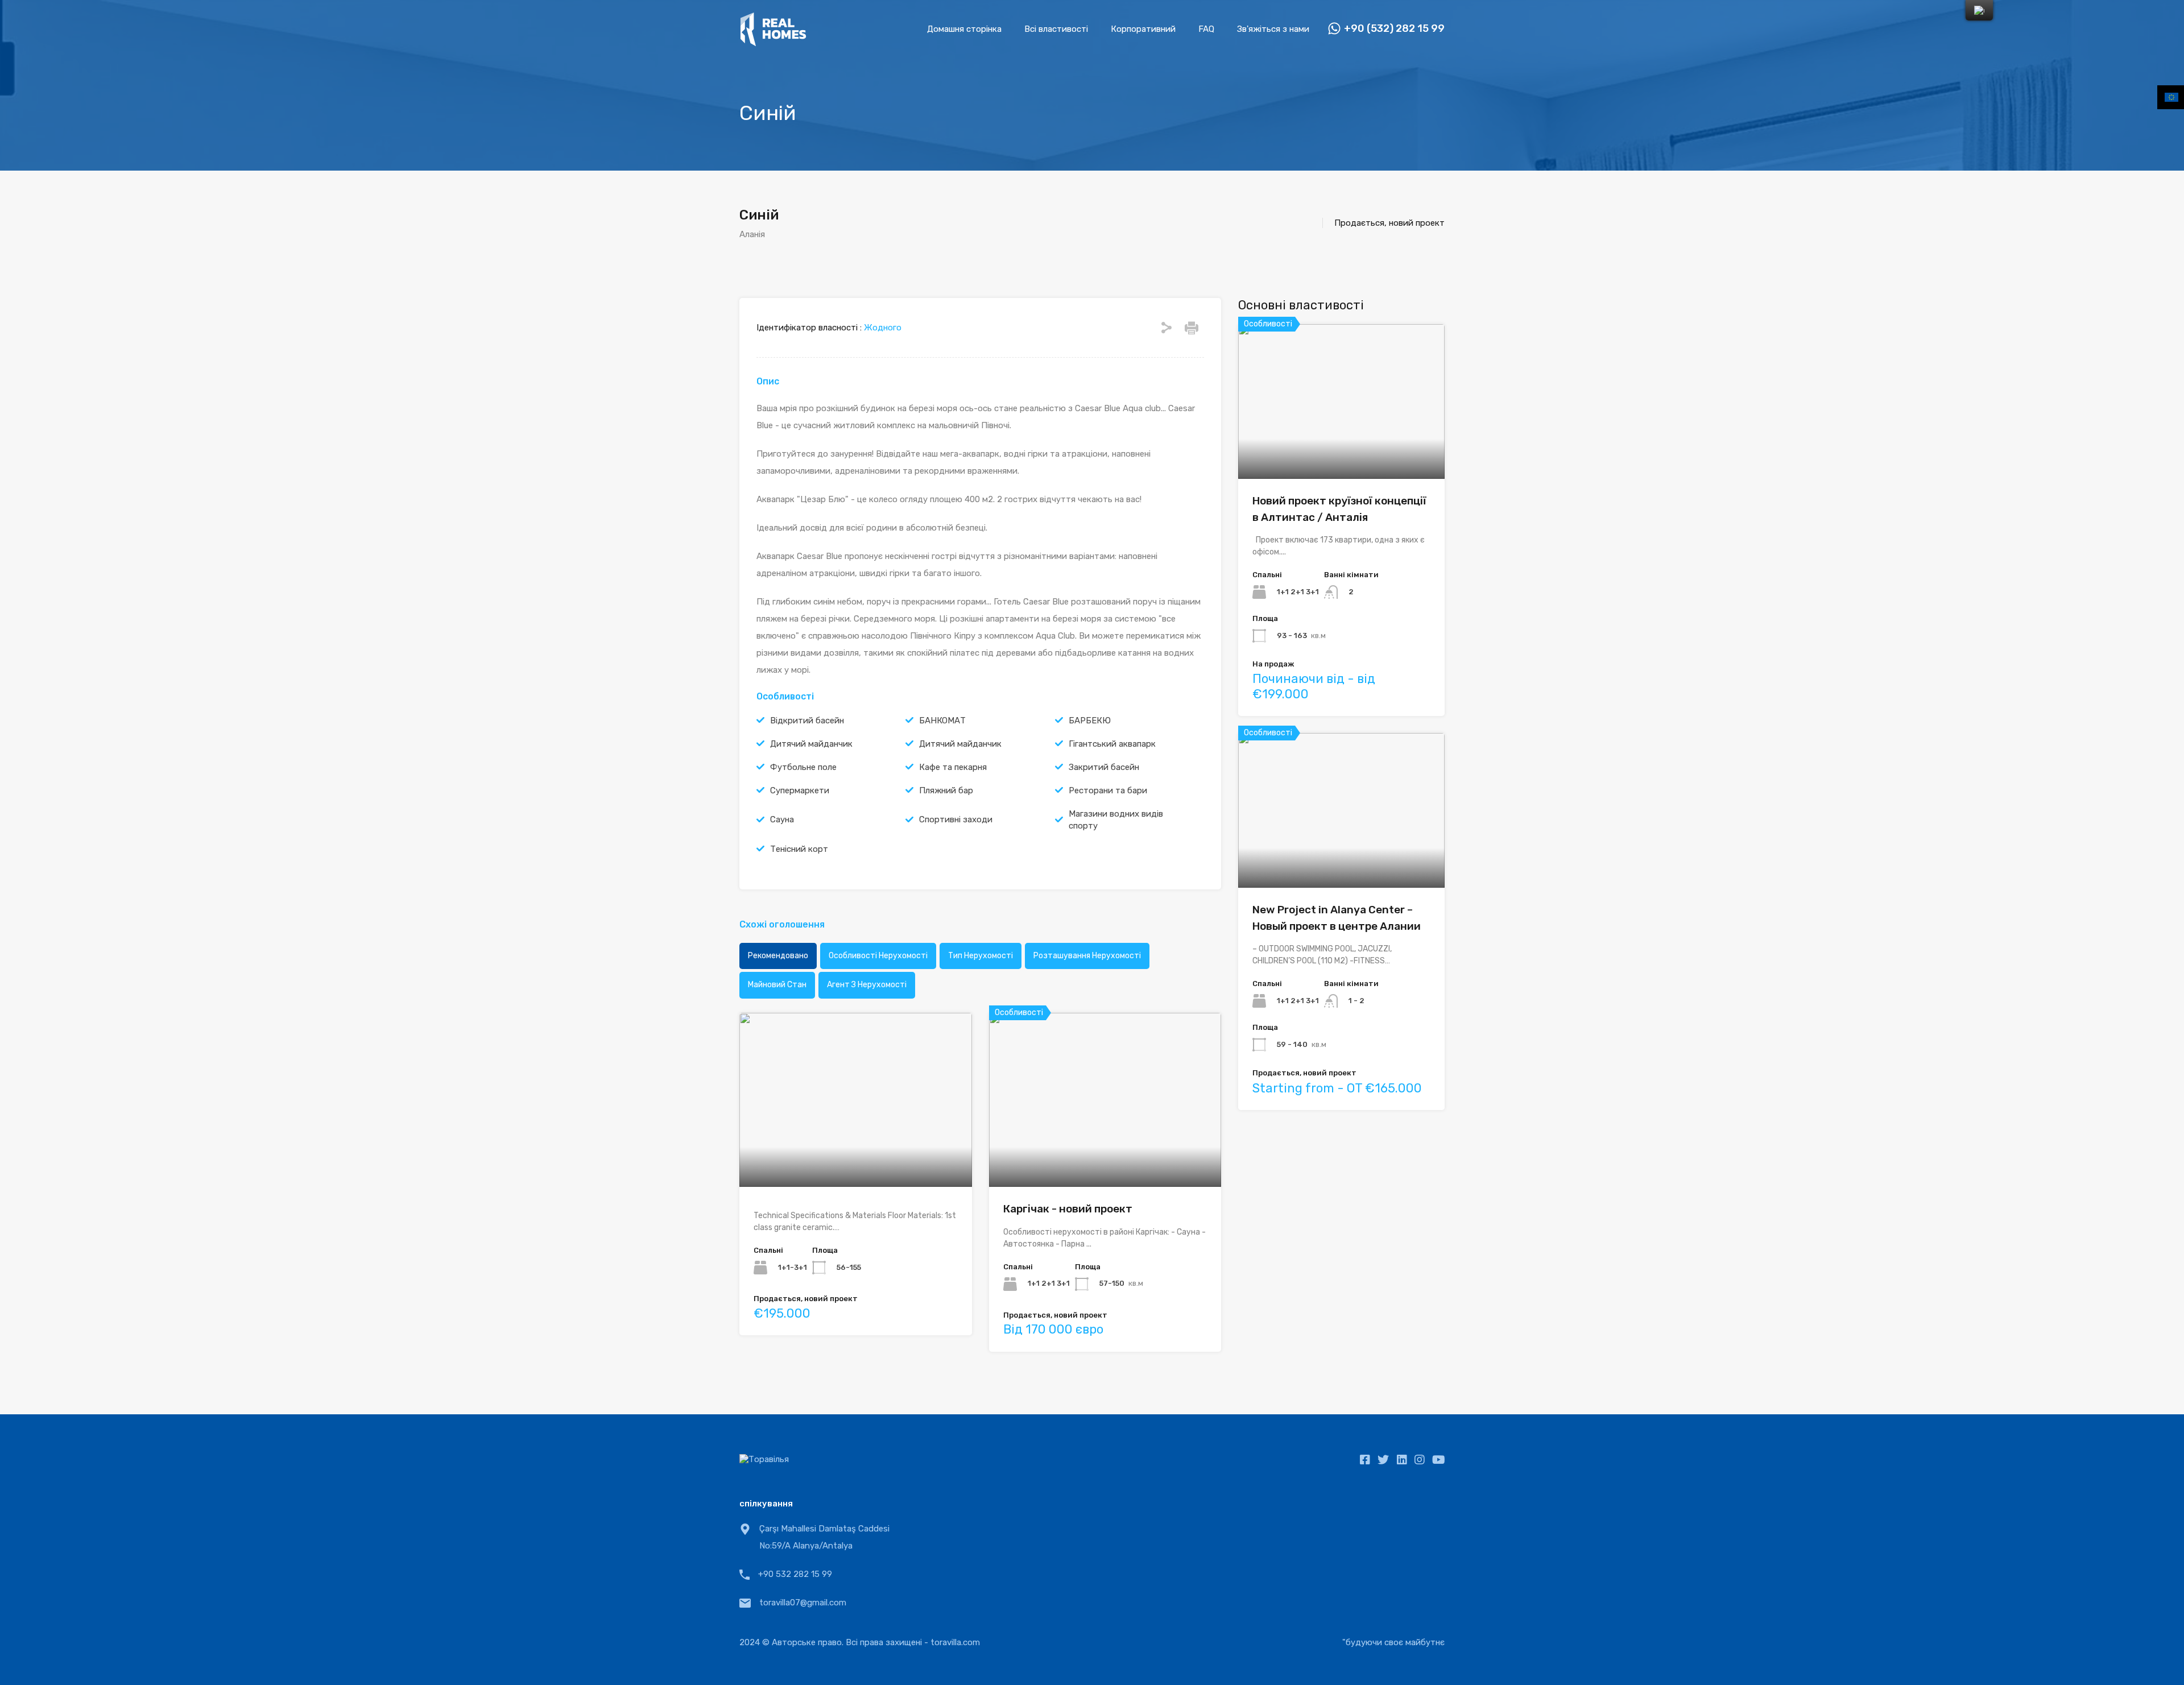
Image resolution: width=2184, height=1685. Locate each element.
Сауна (782, 819)
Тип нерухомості (981, 956)
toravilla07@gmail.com (803, 1603)
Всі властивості (1056, 29)
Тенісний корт (799, 849)
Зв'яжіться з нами (1273, 29)
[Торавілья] (773, 42)
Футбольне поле (803, 767)
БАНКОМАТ (942, 721)
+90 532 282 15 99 (795, 1574)
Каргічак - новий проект (1068, 1209)
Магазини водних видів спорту (1116, 820)
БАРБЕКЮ (1090, 721)
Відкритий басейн (807, 721)
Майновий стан (777, 985)
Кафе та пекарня (953, 767)
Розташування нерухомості (1087, 956)
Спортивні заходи (956, 819)
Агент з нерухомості (867, 985)
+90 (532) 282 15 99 (1394, 29)
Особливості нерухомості (878, 956)
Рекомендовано (778, 956)
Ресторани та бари (1108, 790)
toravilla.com (955, 1642)
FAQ (1206, 29)
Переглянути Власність (855, 1152)
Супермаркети (800, 790)
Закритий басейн (1104, 767)
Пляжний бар (946, 790)
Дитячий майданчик (811, 744)
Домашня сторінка (964, 29)
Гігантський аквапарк (1112, 744)
